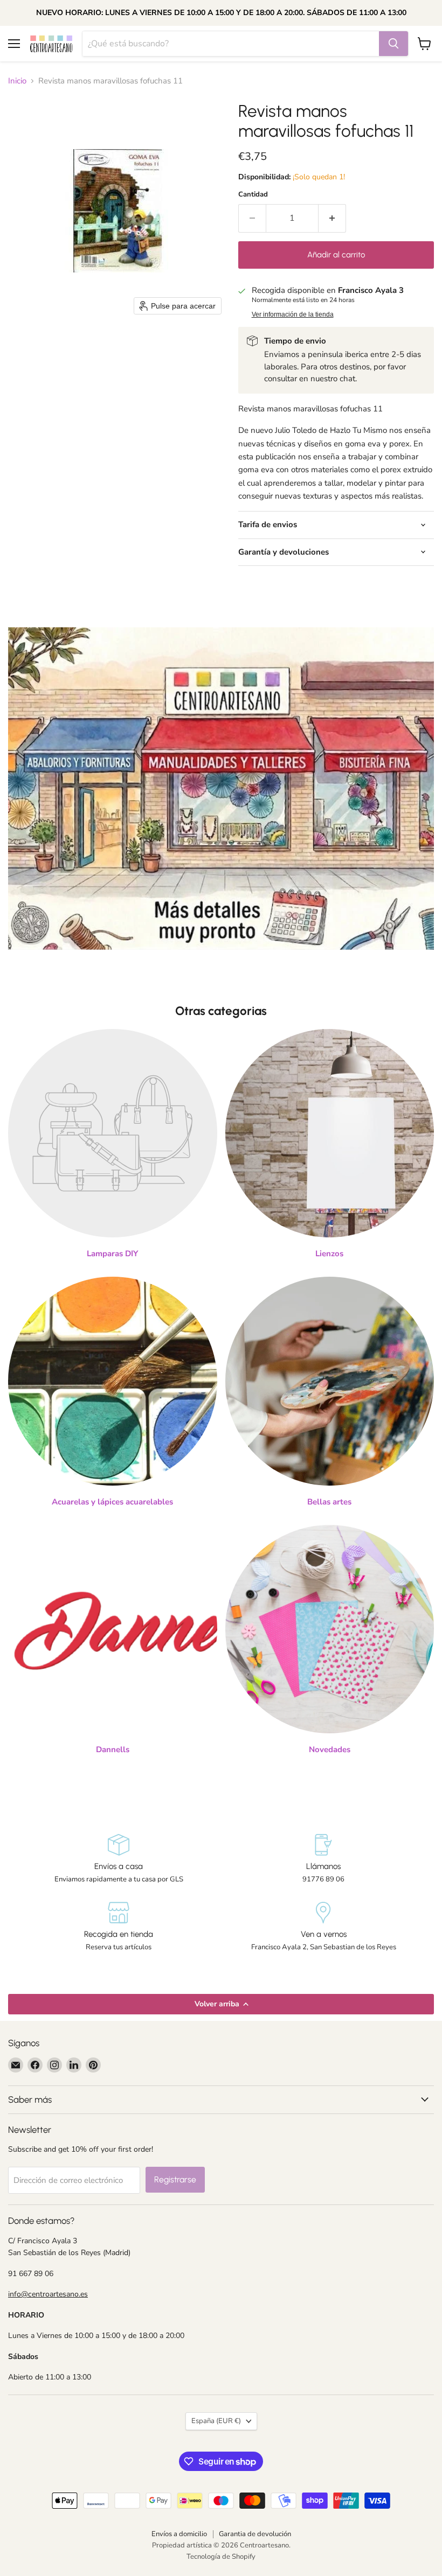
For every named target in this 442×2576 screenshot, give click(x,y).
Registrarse (175, 2179)
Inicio (17, 81)
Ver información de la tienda (293, 314)
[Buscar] (393, 44)
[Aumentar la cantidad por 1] (332, 218)
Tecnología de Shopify (221, 2557)
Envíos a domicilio (179, 2534)
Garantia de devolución (255, 2534)
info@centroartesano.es (48, 2294)
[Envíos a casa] (119, 1859)
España (216, 2421)
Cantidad (253, 195)
